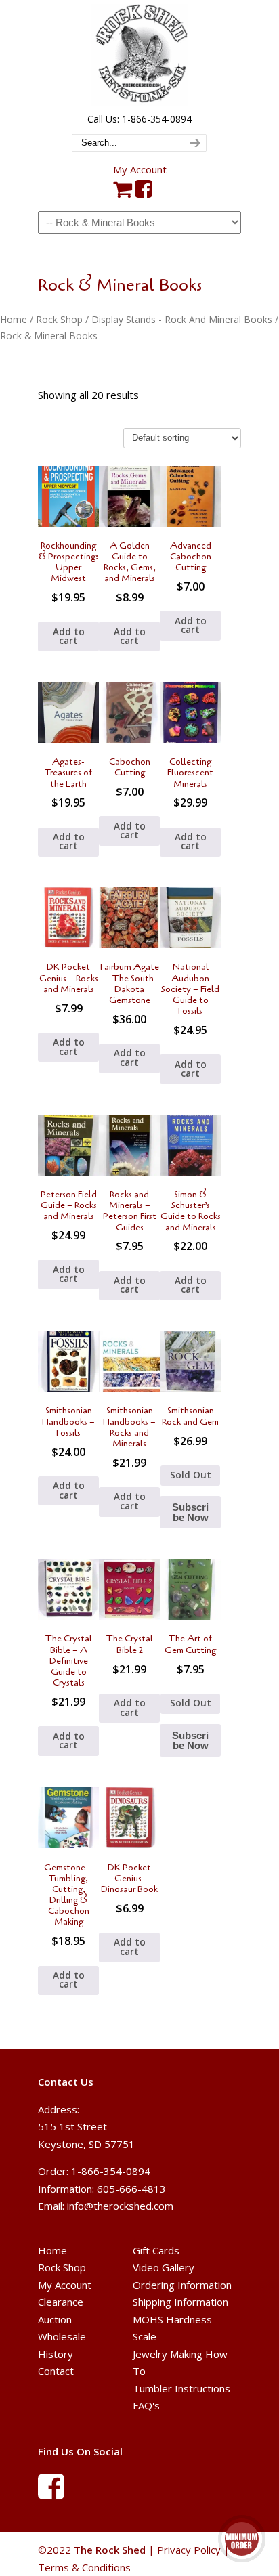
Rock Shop (59, 319)
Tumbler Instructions (181, 2388)
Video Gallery (164, 2267)
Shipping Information (180, 2302)
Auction (55, 2319)
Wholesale (62, 2336)
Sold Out (191, 1475)
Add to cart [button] (69, 637)
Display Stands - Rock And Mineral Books (182, 319)
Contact (56, 2371)
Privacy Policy (189, 2550)
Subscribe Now (190, 1512)
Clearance (61, 2302)
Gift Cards (156, 2250)
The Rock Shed (139, 55)
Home (14, 319)
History (56, 2354)
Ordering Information (182, 2285)
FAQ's (146, 2405)
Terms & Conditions (84, 2567)
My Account (140, 169)
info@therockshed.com (120, 2206)
